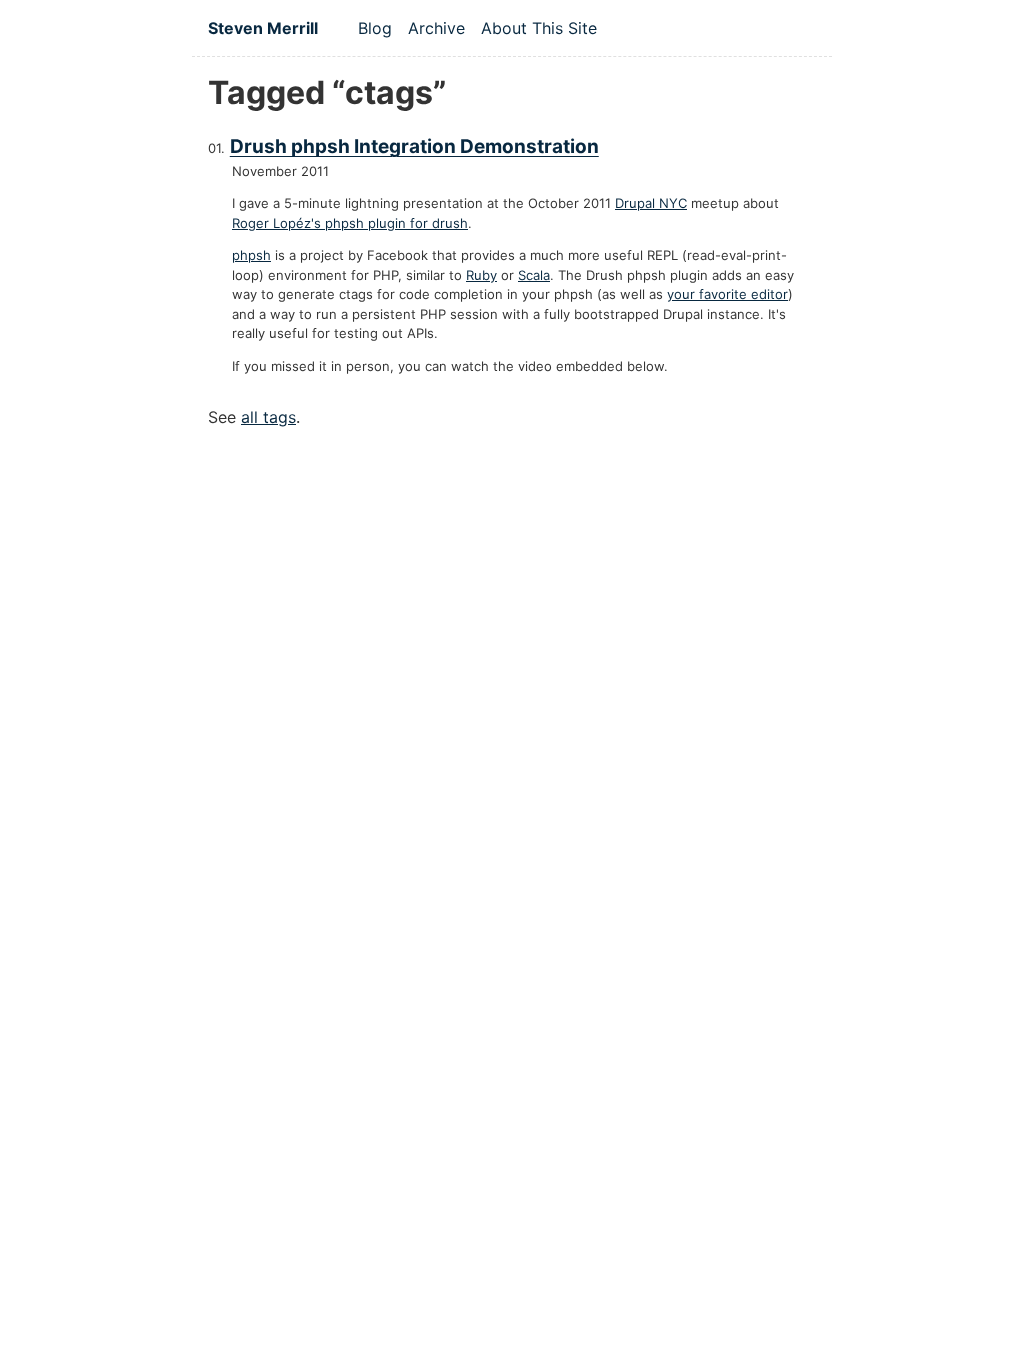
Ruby (481, 275)
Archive (436, 28)
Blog (375, 28)
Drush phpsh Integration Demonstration (414, 146)
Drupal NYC (651, 203)
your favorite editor (727, 294)
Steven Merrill (263, 28)
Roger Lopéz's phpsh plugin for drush (350, 223)
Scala (534, 275)
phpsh (251, 255)
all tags (268, 417)
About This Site (539, 28)
